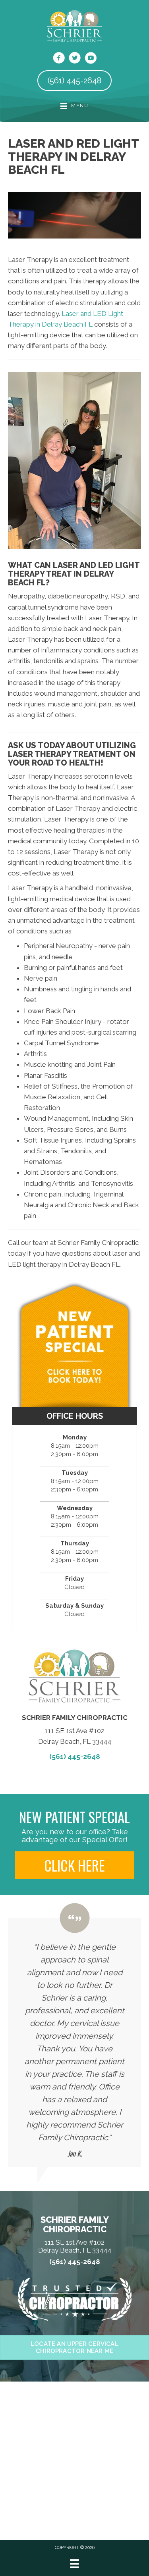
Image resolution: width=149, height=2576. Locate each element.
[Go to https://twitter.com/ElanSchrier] (75, 59)
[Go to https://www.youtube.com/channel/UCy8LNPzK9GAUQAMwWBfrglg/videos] (91, 59)
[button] (75, 1865)
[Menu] (74, 2564)
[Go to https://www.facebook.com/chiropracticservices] (59, 59)
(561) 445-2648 (75, 1756)
